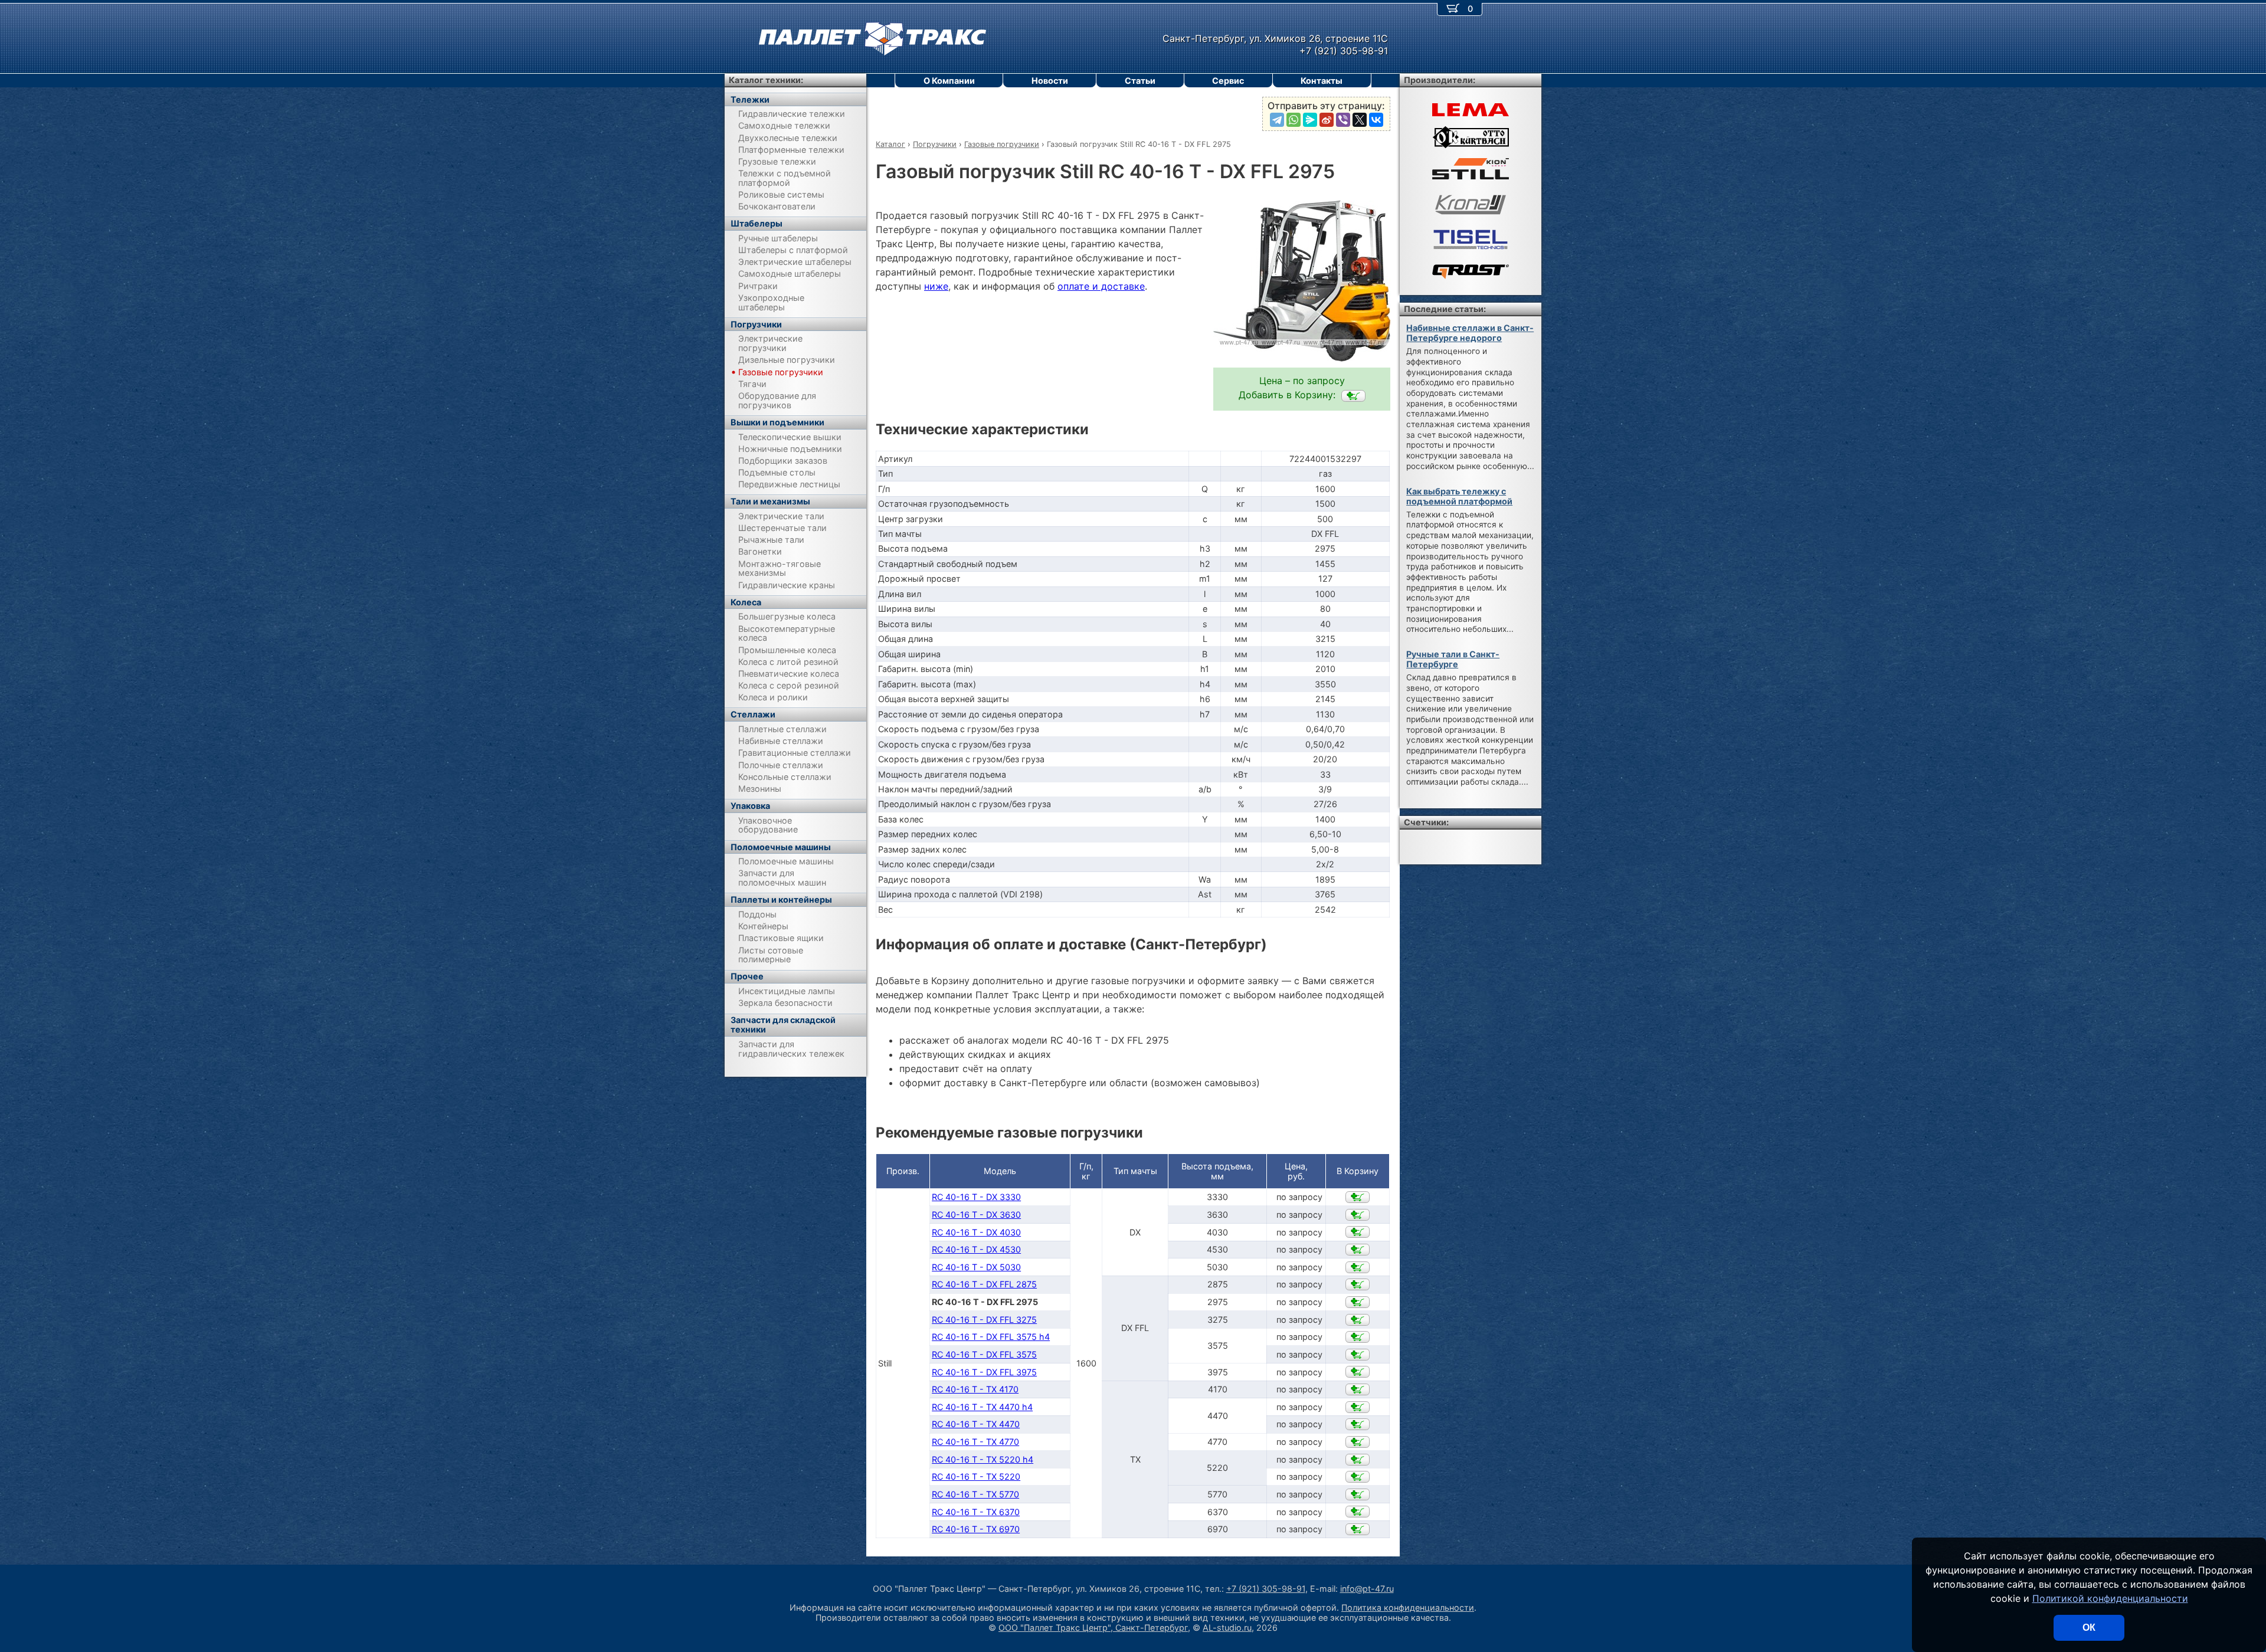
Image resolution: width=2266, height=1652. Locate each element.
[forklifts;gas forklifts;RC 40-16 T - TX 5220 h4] (1358, 1460)
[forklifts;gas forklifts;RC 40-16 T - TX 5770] (1358, 1494)
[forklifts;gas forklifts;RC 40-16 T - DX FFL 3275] (1358, 1320)
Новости (1050, 81)
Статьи (1140, 81)
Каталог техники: (766, 80)
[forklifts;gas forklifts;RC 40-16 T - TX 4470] (1358, 1424)
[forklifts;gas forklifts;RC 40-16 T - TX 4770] (1358, 1442)
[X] (1360, 120)
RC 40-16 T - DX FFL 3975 (984, 1372)
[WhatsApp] (1294, 120)
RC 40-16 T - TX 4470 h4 (982, 1407)
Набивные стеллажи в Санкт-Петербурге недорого (1470, 333)
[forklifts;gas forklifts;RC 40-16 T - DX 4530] (1358, 1250)
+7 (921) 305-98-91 (1266, 1589)
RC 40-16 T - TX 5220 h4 (983, 1459)
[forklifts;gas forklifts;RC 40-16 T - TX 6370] (1358, 1512)
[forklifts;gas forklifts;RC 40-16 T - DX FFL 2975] (1353, 396)
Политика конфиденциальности (1408, 1607)
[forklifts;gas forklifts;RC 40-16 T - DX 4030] (1358, 1232)
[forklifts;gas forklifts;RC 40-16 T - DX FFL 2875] (1358, 1284)
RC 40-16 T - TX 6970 (976, 1529)
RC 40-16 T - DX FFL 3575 (984, 1354)
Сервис (1228, 81)
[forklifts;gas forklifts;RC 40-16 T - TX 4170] (1358, 1389)
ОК (2089, 1628)
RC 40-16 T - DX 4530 (976, 1249)
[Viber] (1343, 120)
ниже (936, 286)
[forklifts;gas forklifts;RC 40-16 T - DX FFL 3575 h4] (1358, 1337)
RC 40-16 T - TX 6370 (976, 1512)
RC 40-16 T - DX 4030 (976, 1232)
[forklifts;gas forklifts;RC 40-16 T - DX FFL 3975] (1358, 1372)
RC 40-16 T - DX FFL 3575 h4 (991, 1337)
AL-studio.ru (1227, 1628)
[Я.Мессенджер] (1310, 120)
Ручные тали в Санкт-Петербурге (1453, 659)
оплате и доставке (1101, 286)
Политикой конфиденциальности (2110, 1598)
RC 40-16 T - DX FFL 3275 (984, 1320)
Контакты (1322, 81)
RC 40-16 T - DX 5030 (976, 1267)
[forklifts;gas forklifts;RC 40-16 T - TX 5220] (1358, 1477)
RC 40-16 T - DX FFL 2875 (984, 1284)
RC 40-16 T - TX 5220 (976, 1476)
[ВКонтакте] (1376, 120)
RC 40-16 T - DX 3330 (976, 1197)
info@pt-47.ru (1367, 1589)
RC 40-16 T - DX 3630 (976, 1215)
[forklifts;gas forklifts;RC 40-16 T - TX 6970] (1358, 1529)
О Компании (949, 81)
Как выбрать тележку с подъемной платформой (1459, 496)
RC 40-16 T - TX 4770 (975, 1442)
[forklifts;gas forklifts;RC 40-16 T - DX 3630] (1358, 1215)
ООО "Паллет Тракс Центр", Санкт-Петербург (1093, 1628)
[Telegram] (1277, 120)
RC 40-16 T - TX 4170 (975, 1389)
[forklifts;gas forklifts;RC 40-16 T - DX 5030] (1358, 1267)
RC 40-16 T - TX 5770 (975, 1494)
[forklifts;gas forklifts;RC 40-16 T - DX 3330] (1358, 1197)
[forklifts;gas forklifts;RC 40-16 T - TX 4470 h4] (1358, 1407)
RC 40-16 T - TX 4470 (976, 1424)
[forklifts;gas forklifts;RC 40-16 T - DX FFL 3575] (1358, 1355)
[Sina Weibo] (1327, 120)
